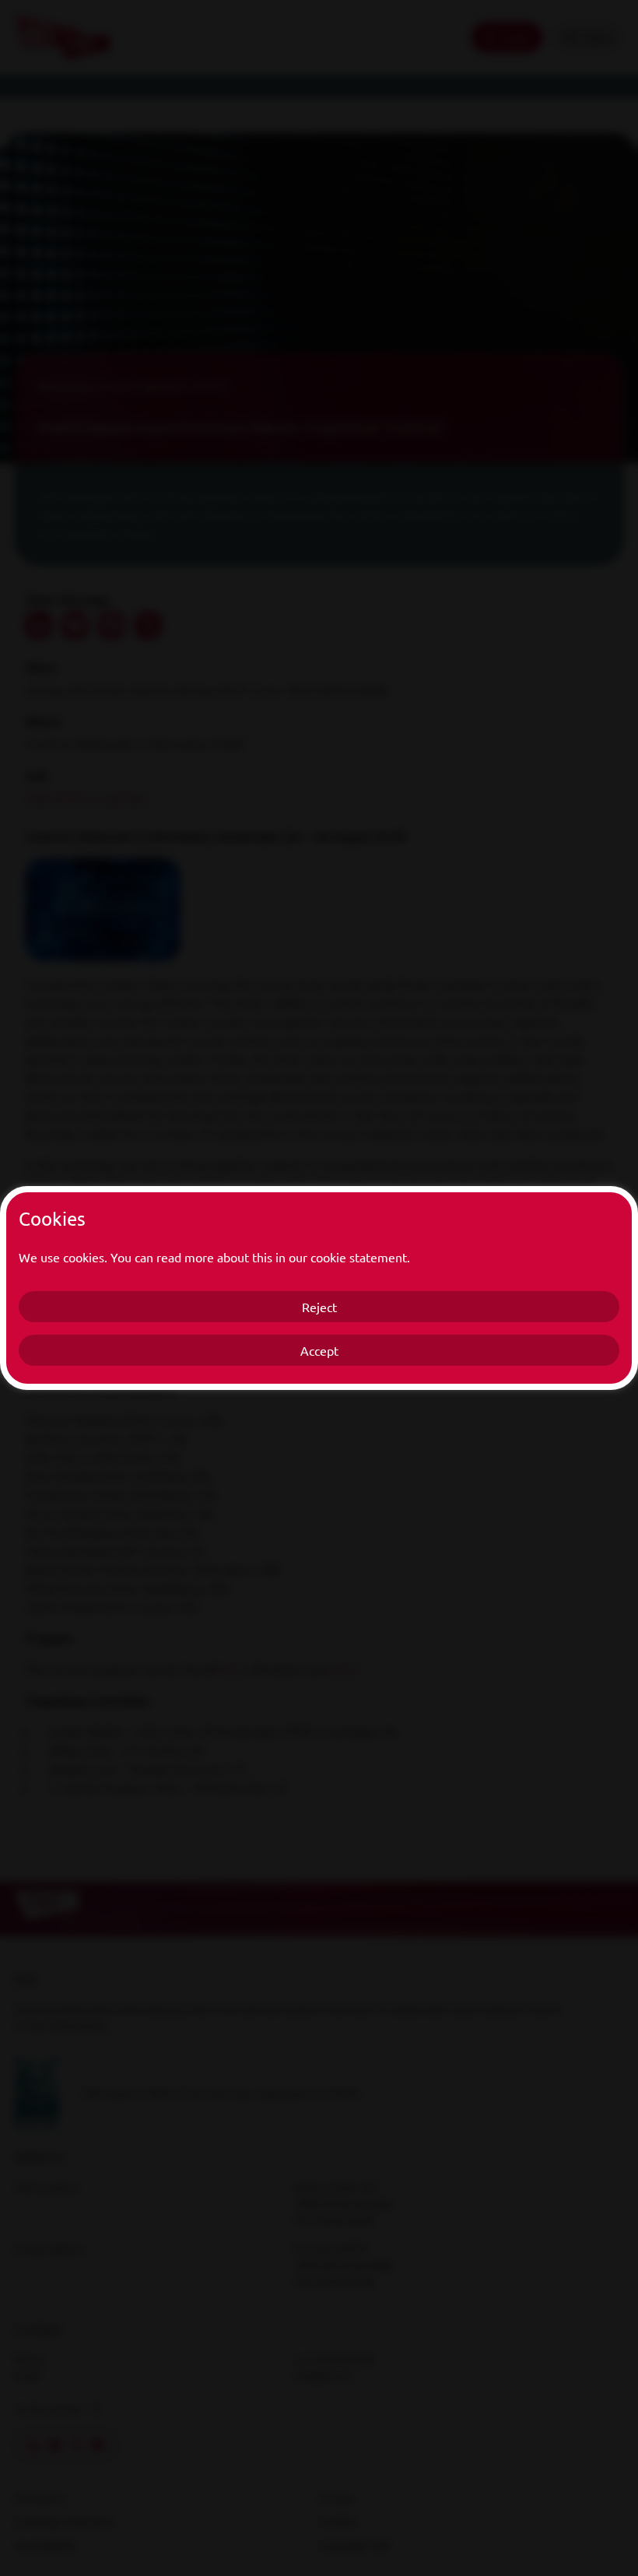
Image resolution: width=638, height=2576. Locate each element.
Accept (319, 1350)
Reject (319, 1307)
